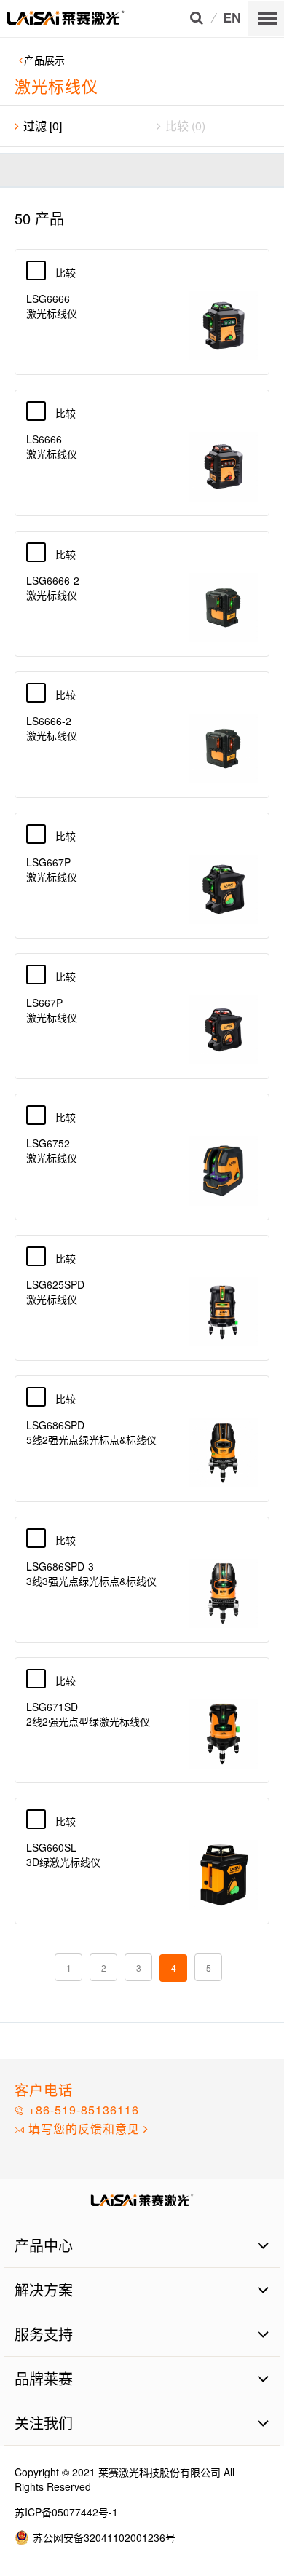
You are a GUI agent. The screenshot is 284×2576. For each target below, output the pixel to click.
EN (232, 19)
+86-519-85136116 (82, 2110)
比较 (74, 272)
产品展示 (44, 60)
